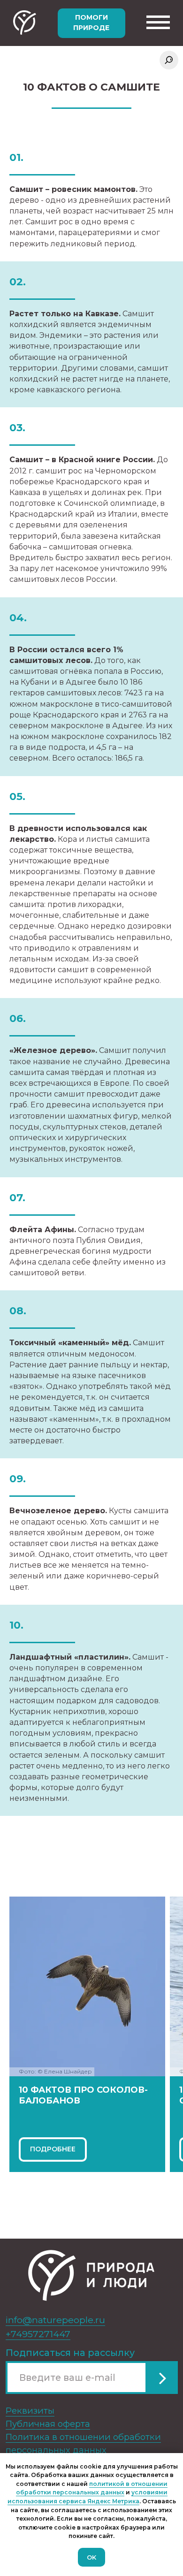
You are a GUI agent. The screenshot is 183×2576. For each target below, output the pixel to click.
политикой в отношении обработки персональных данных (92, 2488)
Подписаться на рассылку (70, 2353)
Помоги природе (91, 23)
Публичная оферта (48, 2424)
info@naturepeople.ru (55, 2320)
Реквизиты (30, 2411)
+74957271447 (38, 2334)
